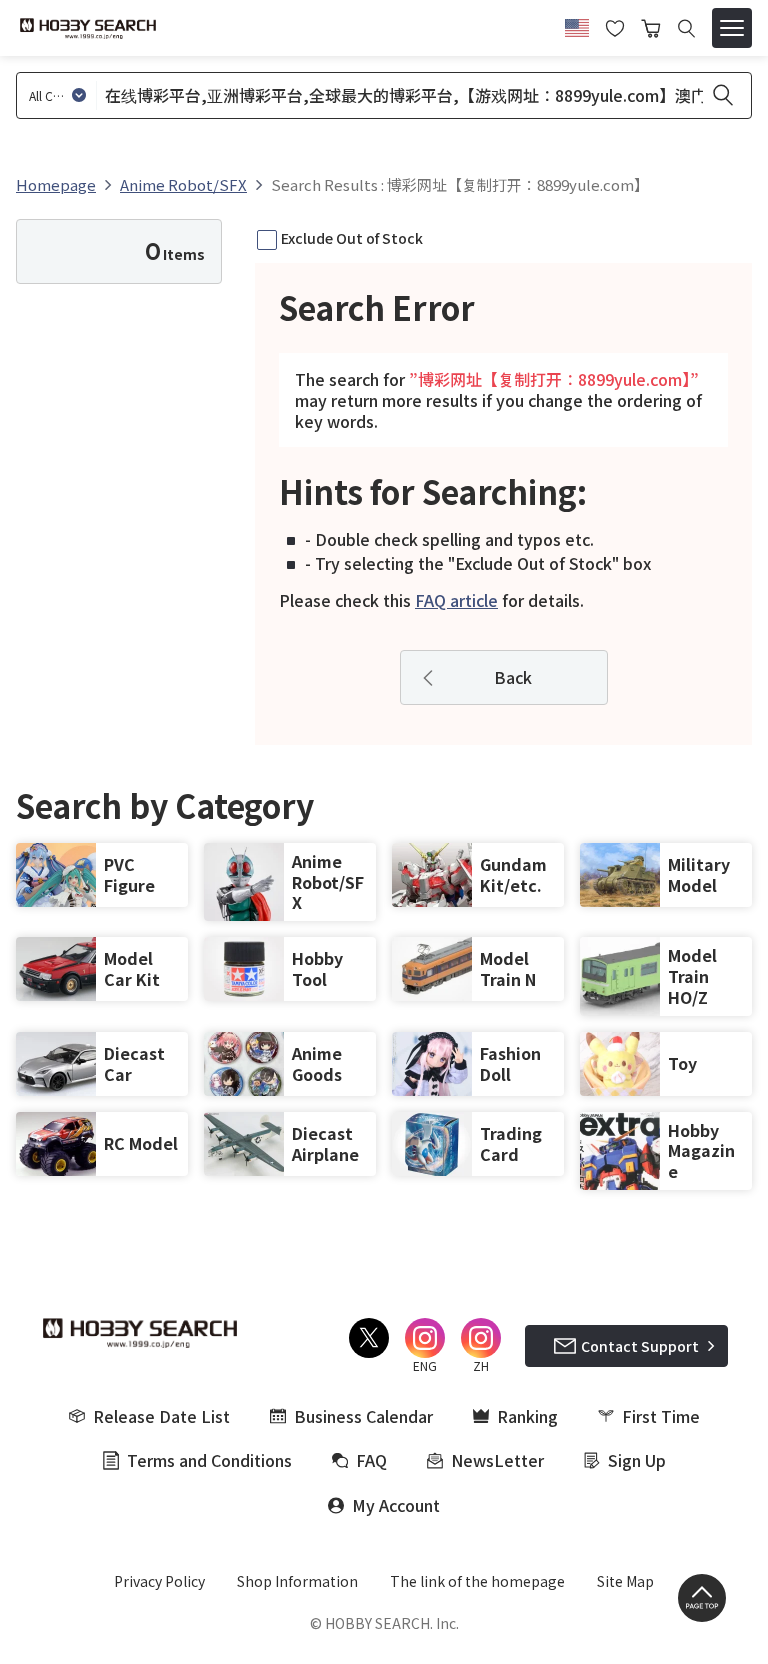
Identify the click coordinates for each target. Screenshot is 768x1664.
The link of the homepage (477, 1581)
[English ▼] (577, 25)
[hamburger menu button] (732, 28)
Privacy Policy (159, 1581)
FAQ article (456, 600)
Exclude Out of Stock (352, 238)
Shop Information (297, 1581)
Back (513, 677)
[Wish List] (615, 26)
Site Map (625, 1581)
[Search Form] (686, 28)
